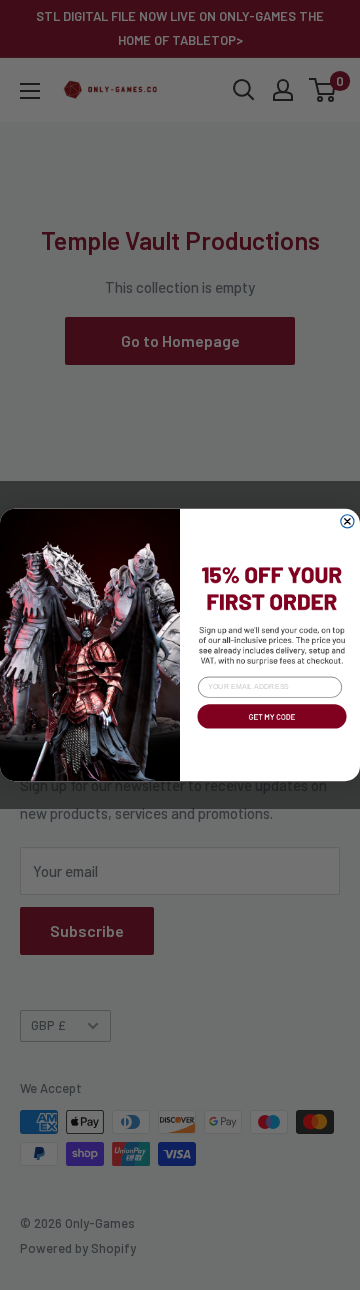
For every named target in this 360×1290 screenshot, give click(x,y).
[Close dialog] (347, 521)
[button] (270, 731)
